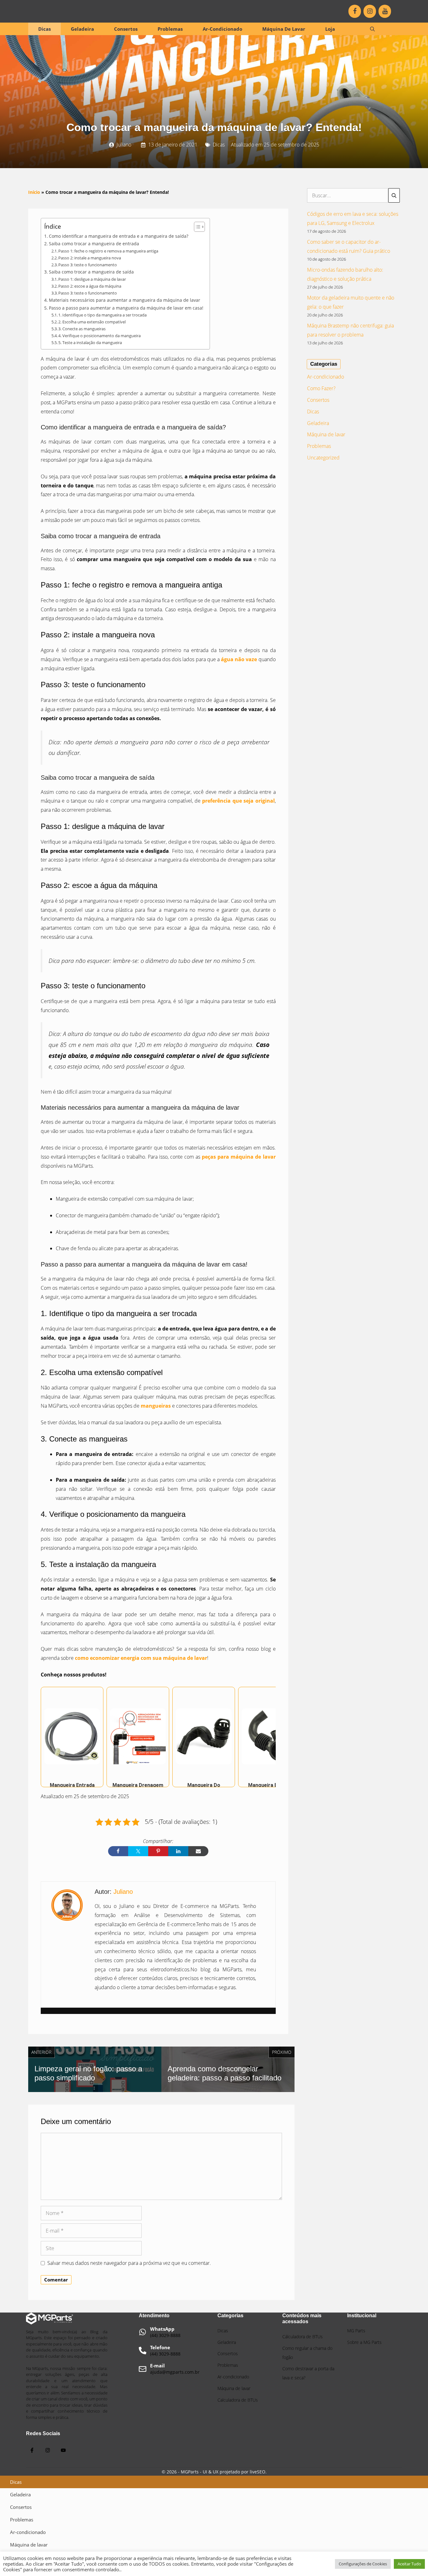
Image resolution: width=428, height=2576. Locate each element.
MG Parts (356, 2331)
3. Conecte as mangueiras (82, 329)
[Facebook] (355, 11)
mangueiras (156, 1406)
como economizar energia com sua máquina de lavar (141, 1658)
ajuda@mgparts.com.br (175, 2372)
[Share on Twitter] (138, 1851)
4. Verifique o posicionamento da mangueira (99, 336)
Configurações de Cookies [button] (363, 2564)
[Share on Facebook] (118, 1851)
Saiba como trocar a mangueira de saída (91, 272)
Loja (330, 29)
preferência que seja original (238, 801)
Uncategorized (323, 458)
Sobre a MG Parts (364, 2342)
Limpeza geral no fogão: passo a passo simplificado (88, 2073)
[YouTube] (385, 11)
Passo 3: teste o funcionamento (88, 265)
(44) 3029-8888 (165, 2336)
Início (34, 192)
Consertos (126, 29)
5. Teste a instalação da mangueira (90, 343)
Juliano (124, 145)
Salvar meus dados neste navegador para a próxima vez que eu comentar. (129, 2263)
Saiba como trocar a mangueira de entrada (94, 244)
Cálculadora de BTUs (303, 2337)
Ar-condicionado (222, 29)
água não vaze (239, 659)
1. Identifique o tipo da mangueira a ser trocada (102, 315)
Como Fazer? (321, 388)
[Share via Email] (198, 1851)
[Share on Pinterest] (158, 1851)
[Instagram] (370, 11)
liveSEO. (258, 2472)
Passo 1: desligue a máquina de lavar (92, 279)
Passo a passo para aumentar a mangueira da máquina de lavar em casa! (126, 308)
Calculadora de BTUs (238, 2400)
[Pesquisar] (394, 195)
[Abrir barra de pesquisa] (372, 29)
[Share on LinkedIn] (178, 1851)
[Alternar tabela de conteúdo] (196, 227)
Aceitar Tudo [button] (409, 2564)
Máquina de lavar (284, 29)
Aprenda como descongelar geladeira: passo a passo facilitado (224, 2073)
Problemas (170, 29)
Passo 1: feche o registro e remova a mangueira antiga (108, 251)
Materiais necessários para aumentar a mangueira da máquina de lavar (125, 300)
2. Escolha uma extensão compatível (92, 322)
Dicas (44, 29)
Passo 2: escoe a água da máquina (90, 286)
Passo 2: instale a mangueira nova (90, 258)
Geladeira (82, 29)
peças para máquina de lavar (239, 1157)
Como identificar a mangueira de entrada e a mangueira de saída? (119, 236)
